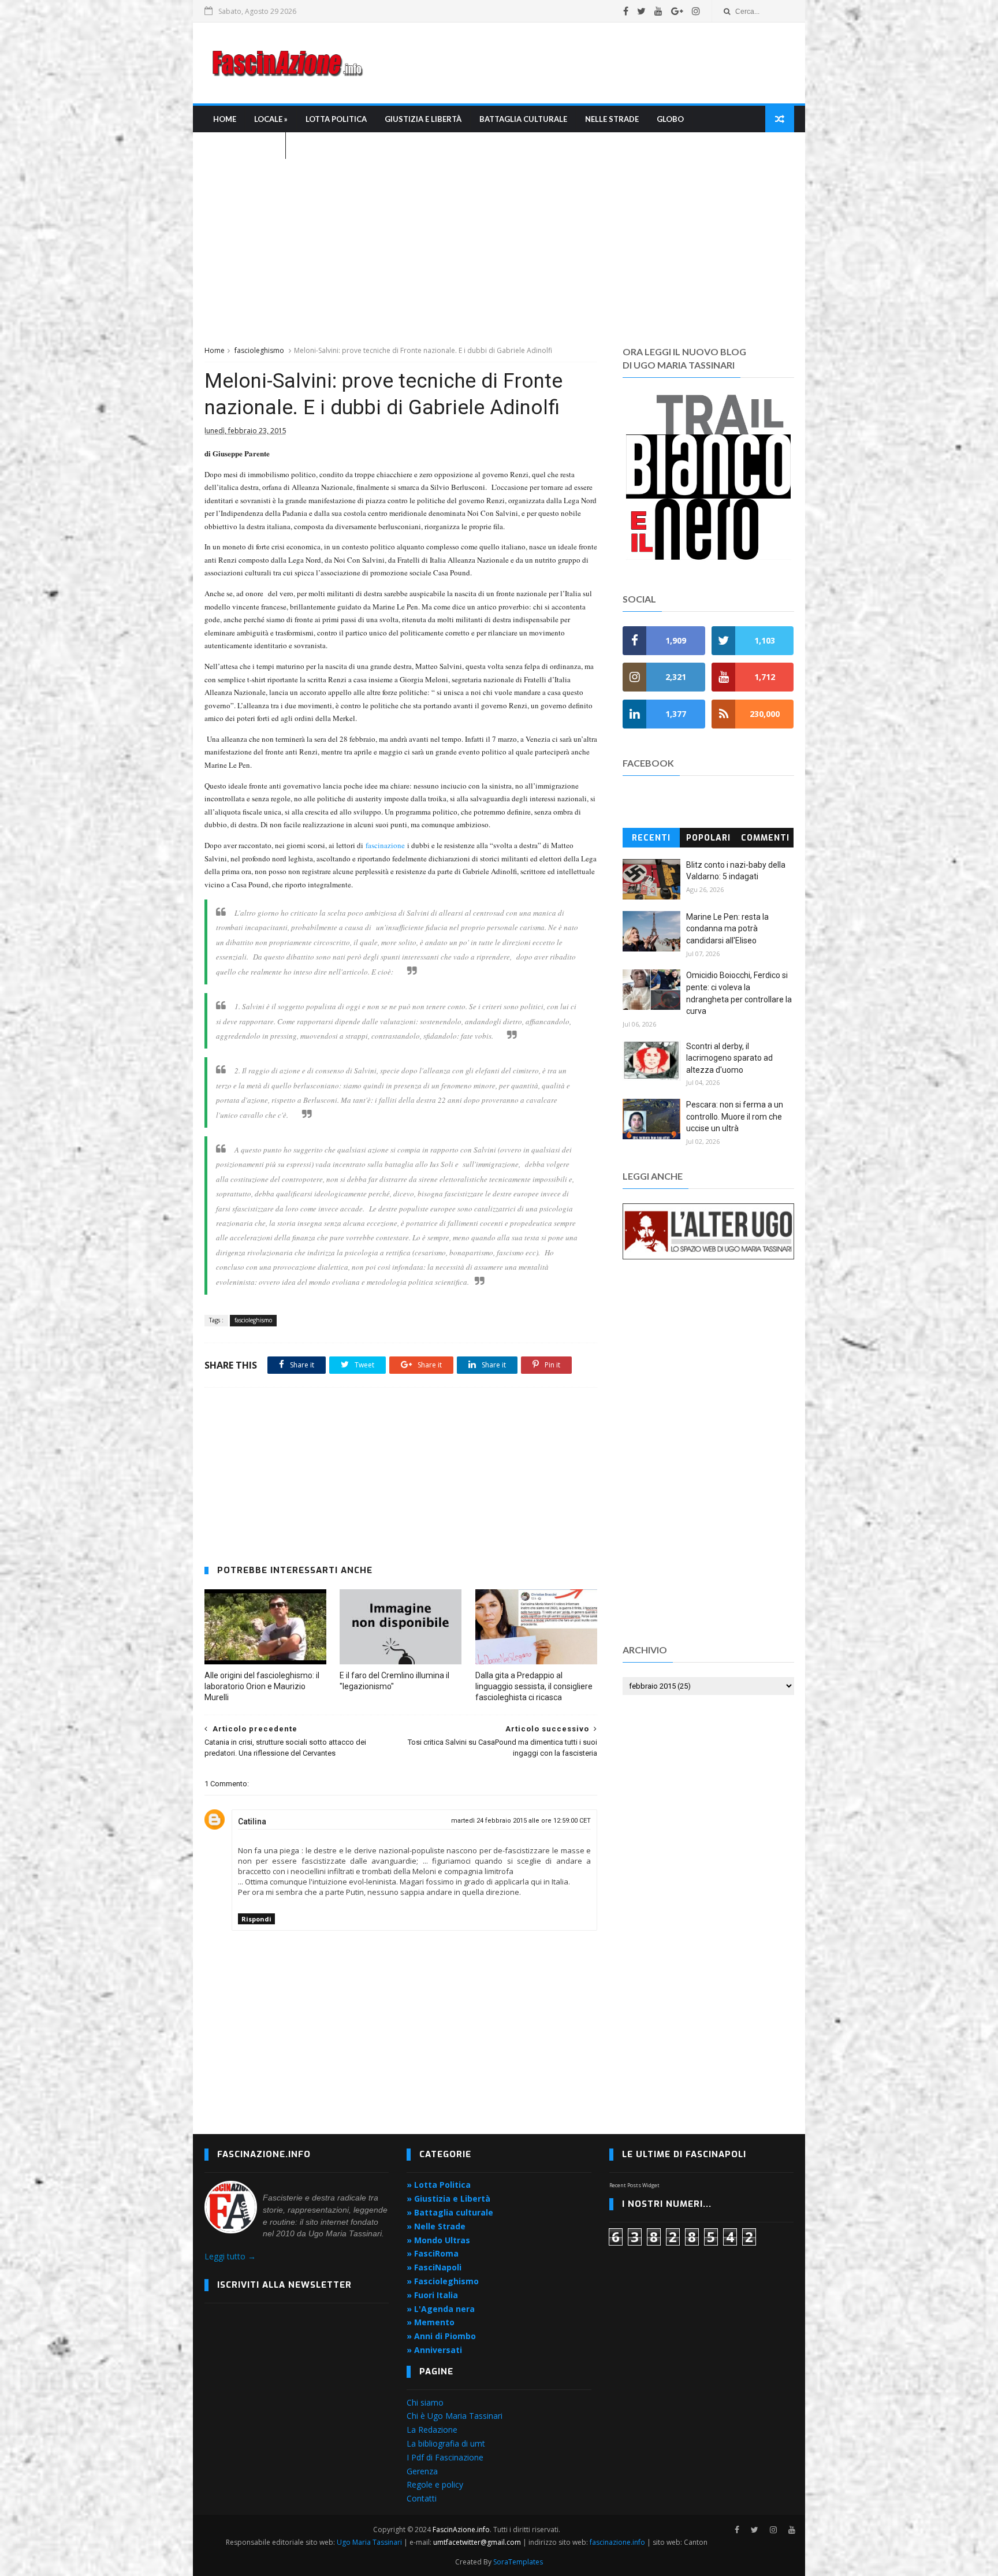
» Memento (431, 2322)
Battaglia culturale (523, 119)
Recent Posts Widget (634, 2185)
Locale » (271, 119)
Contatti (422, 2498)
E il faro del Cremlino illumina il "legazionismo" (394, 1681)
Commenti (765, 838)
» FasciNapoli (434, 2267)
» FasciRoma (433, 2253)
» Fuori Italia (432, 2295)
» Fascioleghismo (443, 2281)
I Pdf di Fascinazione (445, 2457)
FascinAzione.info (461, 2529)
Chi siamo (425, 2402)
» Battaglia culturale (450, 2212)
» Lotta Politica (439, 2185)
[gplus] (677, 11)
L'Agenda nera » (245, 146)
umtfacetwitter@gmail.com (478, 2542)
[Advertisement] (583, 63)
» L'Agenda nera (441, 2309)
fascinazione (385, 845)
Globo (670, 119)
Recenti (651, 838)
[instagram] (696, 11)
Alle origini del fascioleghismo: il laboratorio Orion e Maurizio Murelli (262, 1686)
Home (225, 119)
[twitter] (641, 11)
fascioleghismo (259, 350)
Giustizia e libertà (423, 119)
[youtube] (658, 11)
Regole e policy (435, 2484)
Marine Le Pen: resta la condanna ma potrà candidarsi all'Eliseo (727, 929)
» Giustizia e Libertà (448, 2198)
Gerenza (422, 2471)
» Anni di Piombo (441, 2336)
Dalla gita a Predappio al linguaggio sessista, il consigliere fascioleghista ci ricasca (534, 1686)
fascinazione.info (617, 2542)
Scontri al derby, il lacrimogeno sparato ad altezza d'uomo (729, 1058)
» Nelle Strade (436, 2226)
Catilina (252, 1822)
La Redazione (432, 2430)
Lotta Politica (336, 119)
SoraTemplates (518, 2562)
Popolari (708, 838)
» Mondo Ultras (438, 2240)
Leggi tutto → (230, 2256)
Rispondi (256, 1919)
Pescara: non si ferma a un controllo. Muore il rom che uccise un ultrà (735, 1116)
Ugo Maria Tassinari (369, 2542)
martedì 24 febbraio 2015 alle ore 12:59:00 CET (521, 1821)
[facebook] (626, 11)
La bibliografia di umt (446, 2443)
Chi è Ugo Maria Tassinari (455, 2416)
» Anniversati (434, 2350)
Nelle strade (612, 119)
